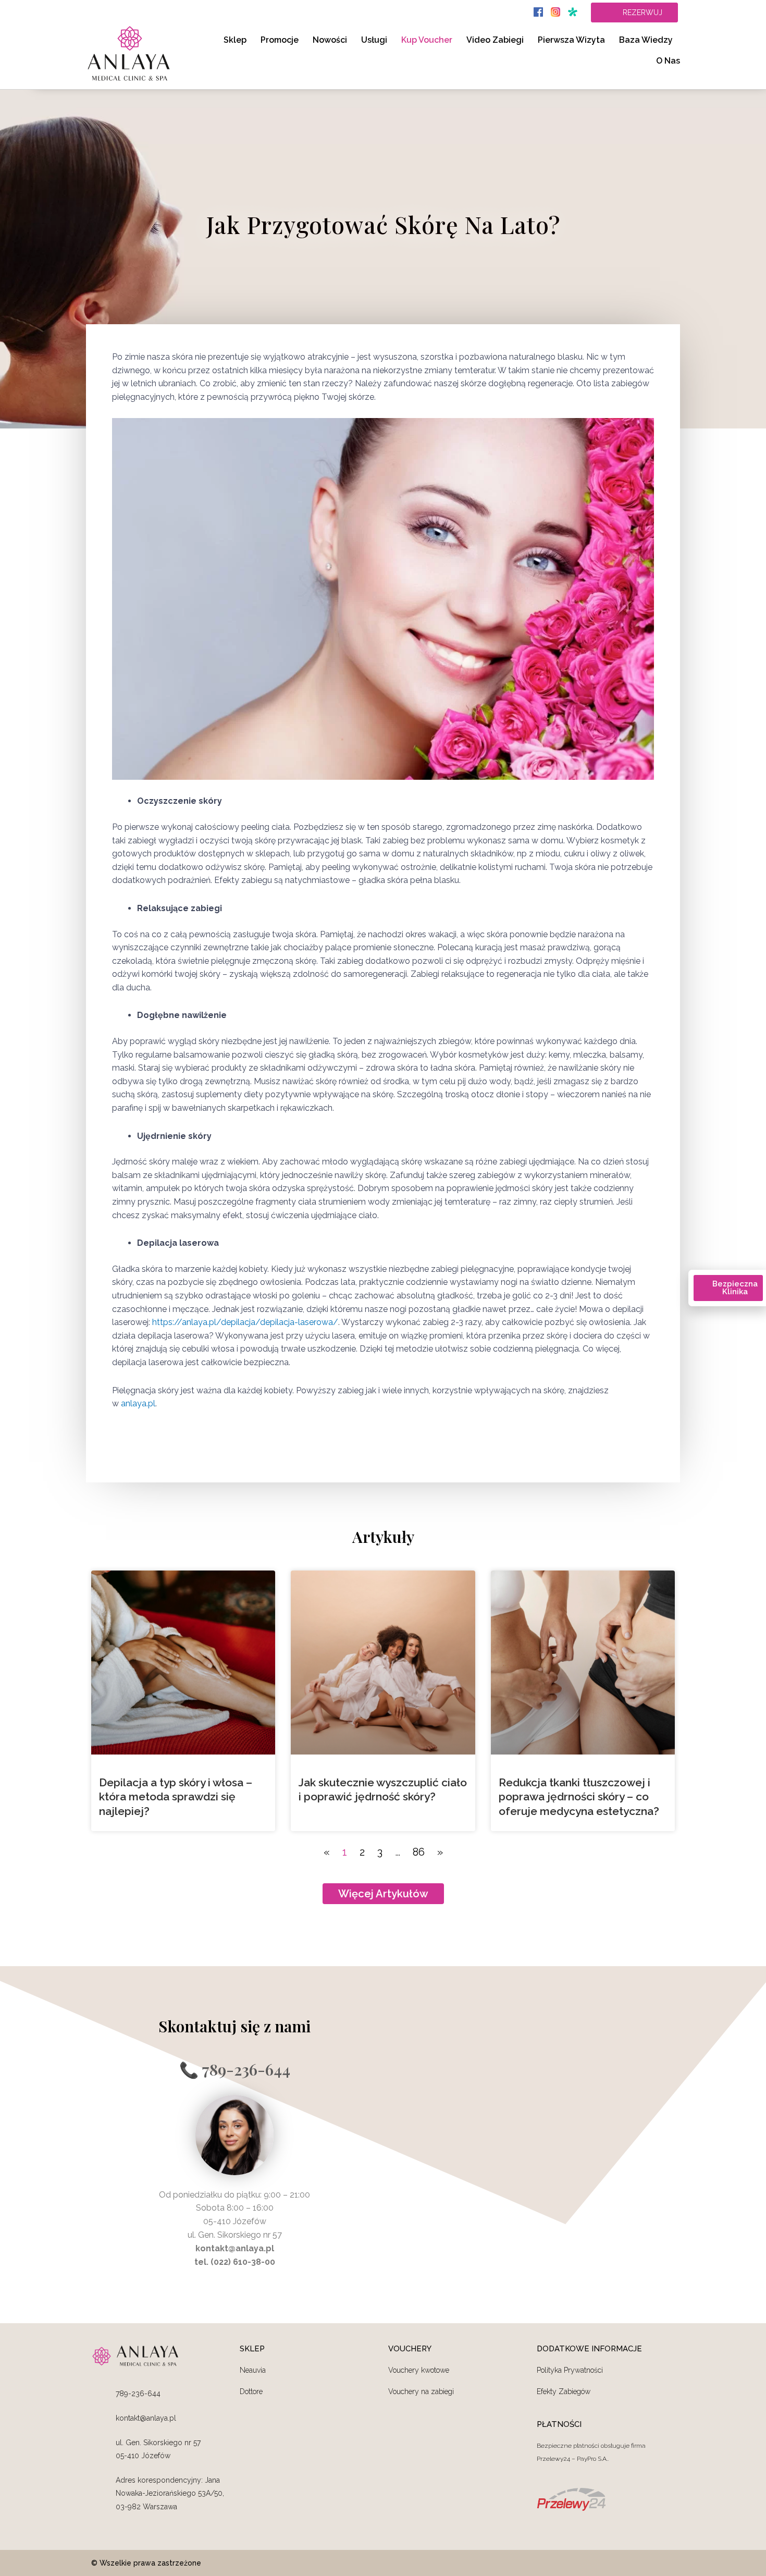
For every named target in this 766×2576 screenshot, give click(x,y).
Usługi (374, 40)
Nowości (330, 40)
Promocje (280, 40)
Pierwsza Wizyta (571, 40)
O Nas (668, 61)
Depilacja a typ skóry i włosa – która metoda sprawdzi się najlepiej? (176, 1797)
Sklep (235, 40)
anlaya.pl (138, 1403)
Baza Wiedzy (646, 40)
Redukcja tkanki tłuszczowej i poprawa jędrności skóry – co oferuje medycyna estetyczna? (579, 1797)
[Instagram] (667, 2563)
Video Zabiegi (495, 40)
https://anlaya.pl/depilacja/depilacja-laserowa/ (245, 1322)
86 (419, 1852)
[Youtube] (639, 2563)
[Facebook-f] (611, 2563)
